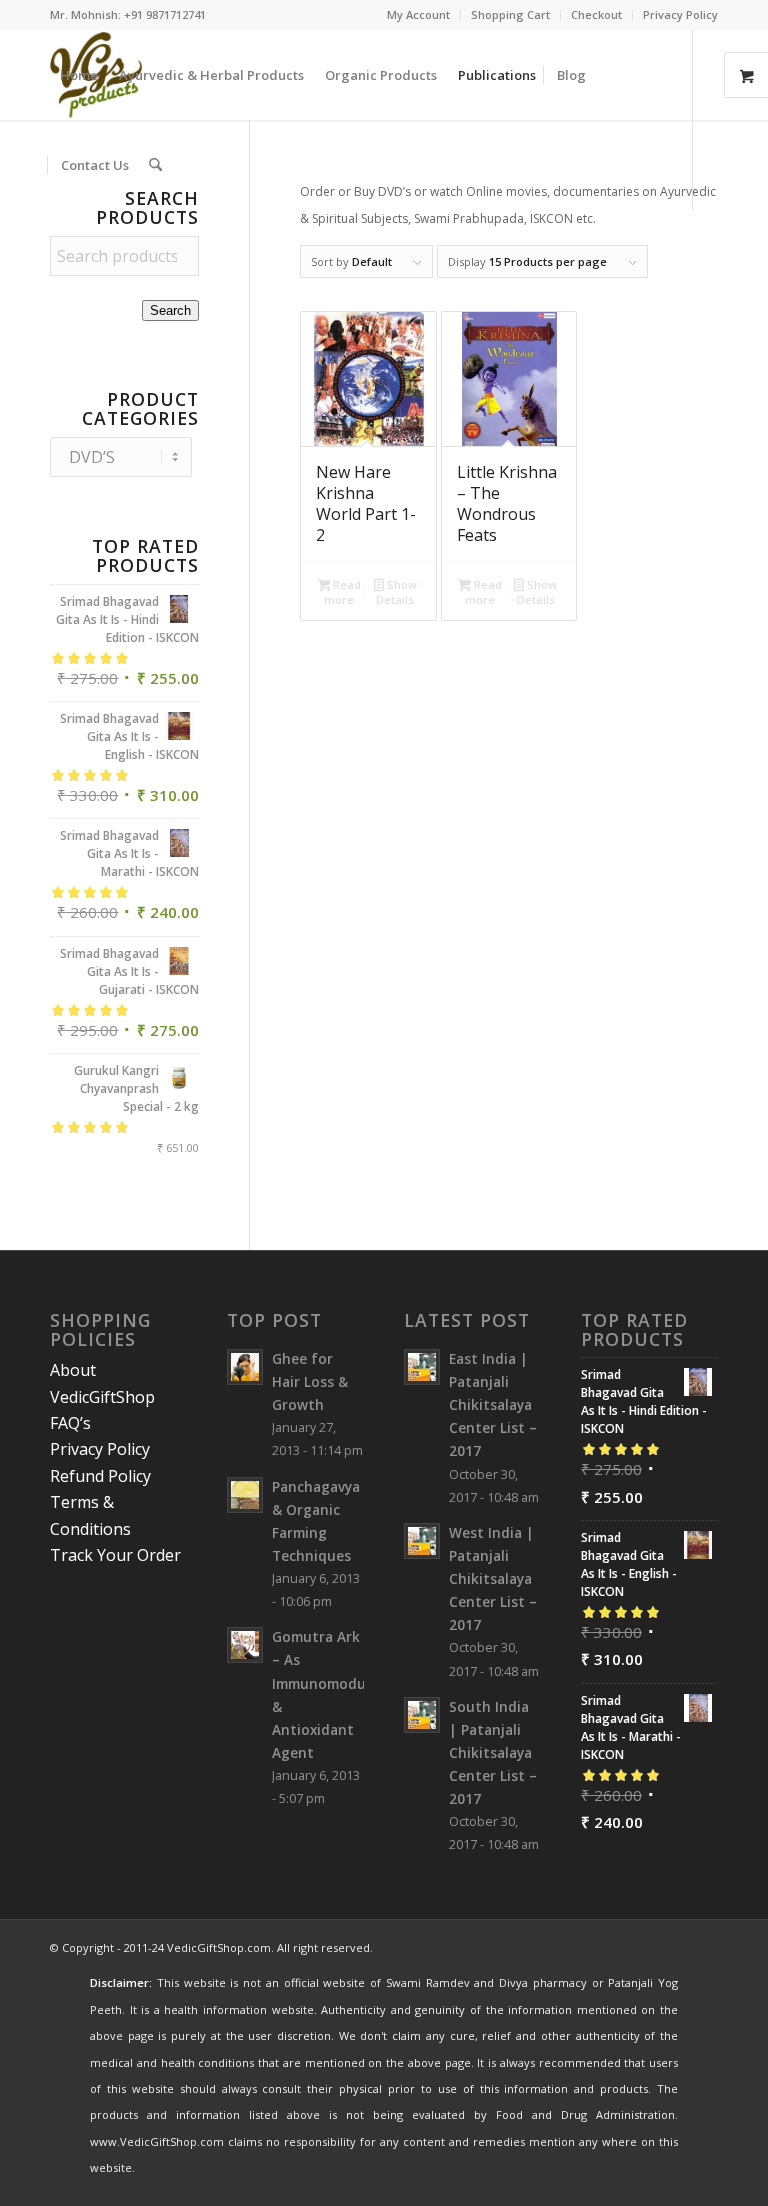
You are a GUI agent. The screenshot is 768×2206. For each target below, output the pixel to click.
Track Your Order (115, 1555)
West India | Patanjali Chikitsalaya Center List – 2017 (493, 1579)
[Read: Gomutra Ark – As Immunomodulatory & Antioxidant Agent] (245, 1645)
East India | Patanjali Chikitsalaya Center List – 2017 (493, 1405)
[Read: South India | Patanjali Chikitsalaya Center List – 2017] (422, 1715)
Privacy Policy (680, 14)
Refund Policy (100, 1476)
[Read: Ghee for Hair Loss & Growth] (245, 1367)
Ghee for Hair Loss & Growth (310, 1381)
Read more (342, 592)
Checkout (596, 14)
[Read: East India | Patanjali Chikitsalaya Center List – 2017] (422, 1367)
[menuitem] (419, 15)
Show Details (396, 592)
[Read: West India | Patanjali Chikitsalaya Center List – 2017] (422, 1541)
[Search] (155, 165)
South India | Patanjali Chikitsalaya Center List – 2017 (493, 1753)
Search (170, 310)
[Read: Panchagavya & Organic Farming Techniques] (245, 1495)
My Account (418, 14)
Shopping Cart (510, 14)
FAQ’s (70, 1423)
